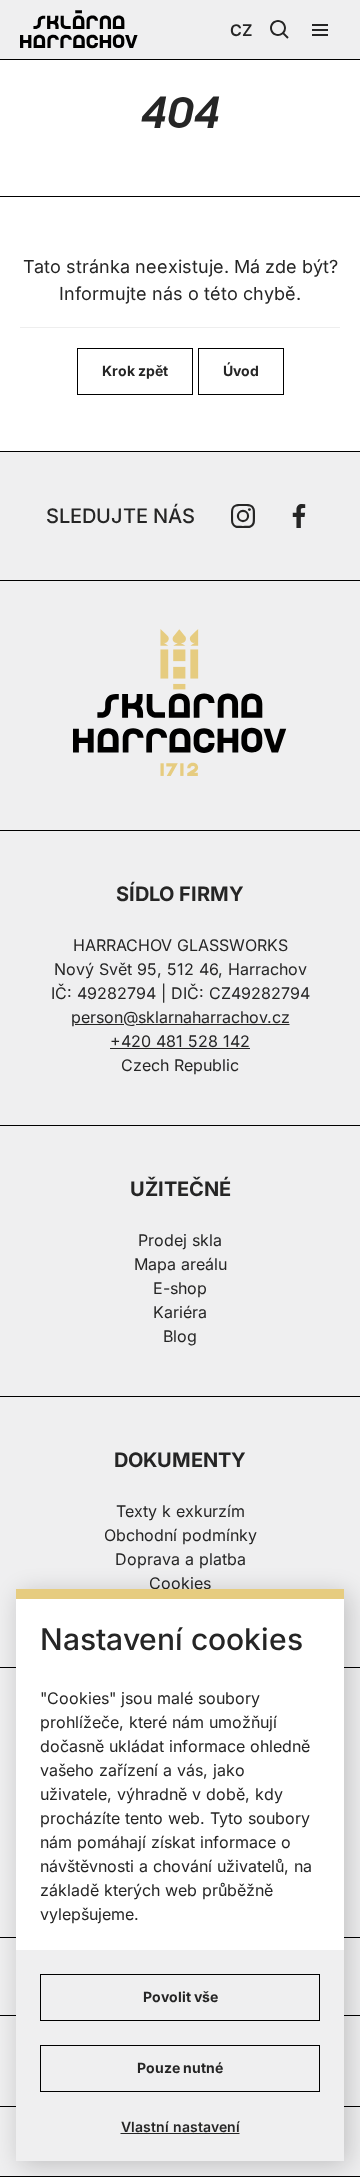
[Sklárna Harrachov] (180, 705)
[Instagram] (243, 516)
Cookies (180, 1583)
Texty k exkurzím (180, 1511)
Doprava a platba (180, 1559)
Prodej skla (180, 1240)
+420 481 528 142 (180, 1041)
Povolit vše (180, 1996)
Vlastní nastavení (180, 2126)
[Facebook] (299, 516)
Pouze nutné (180, 2067)
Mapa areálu (180, 1264)
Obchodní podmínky (180, 1535)
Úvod (241, 370)
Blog (180, 1336)
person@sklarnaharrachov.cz (180, 1017)
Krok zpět (135, 370)
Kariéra (180, 1312)
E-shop (180, 1288)
